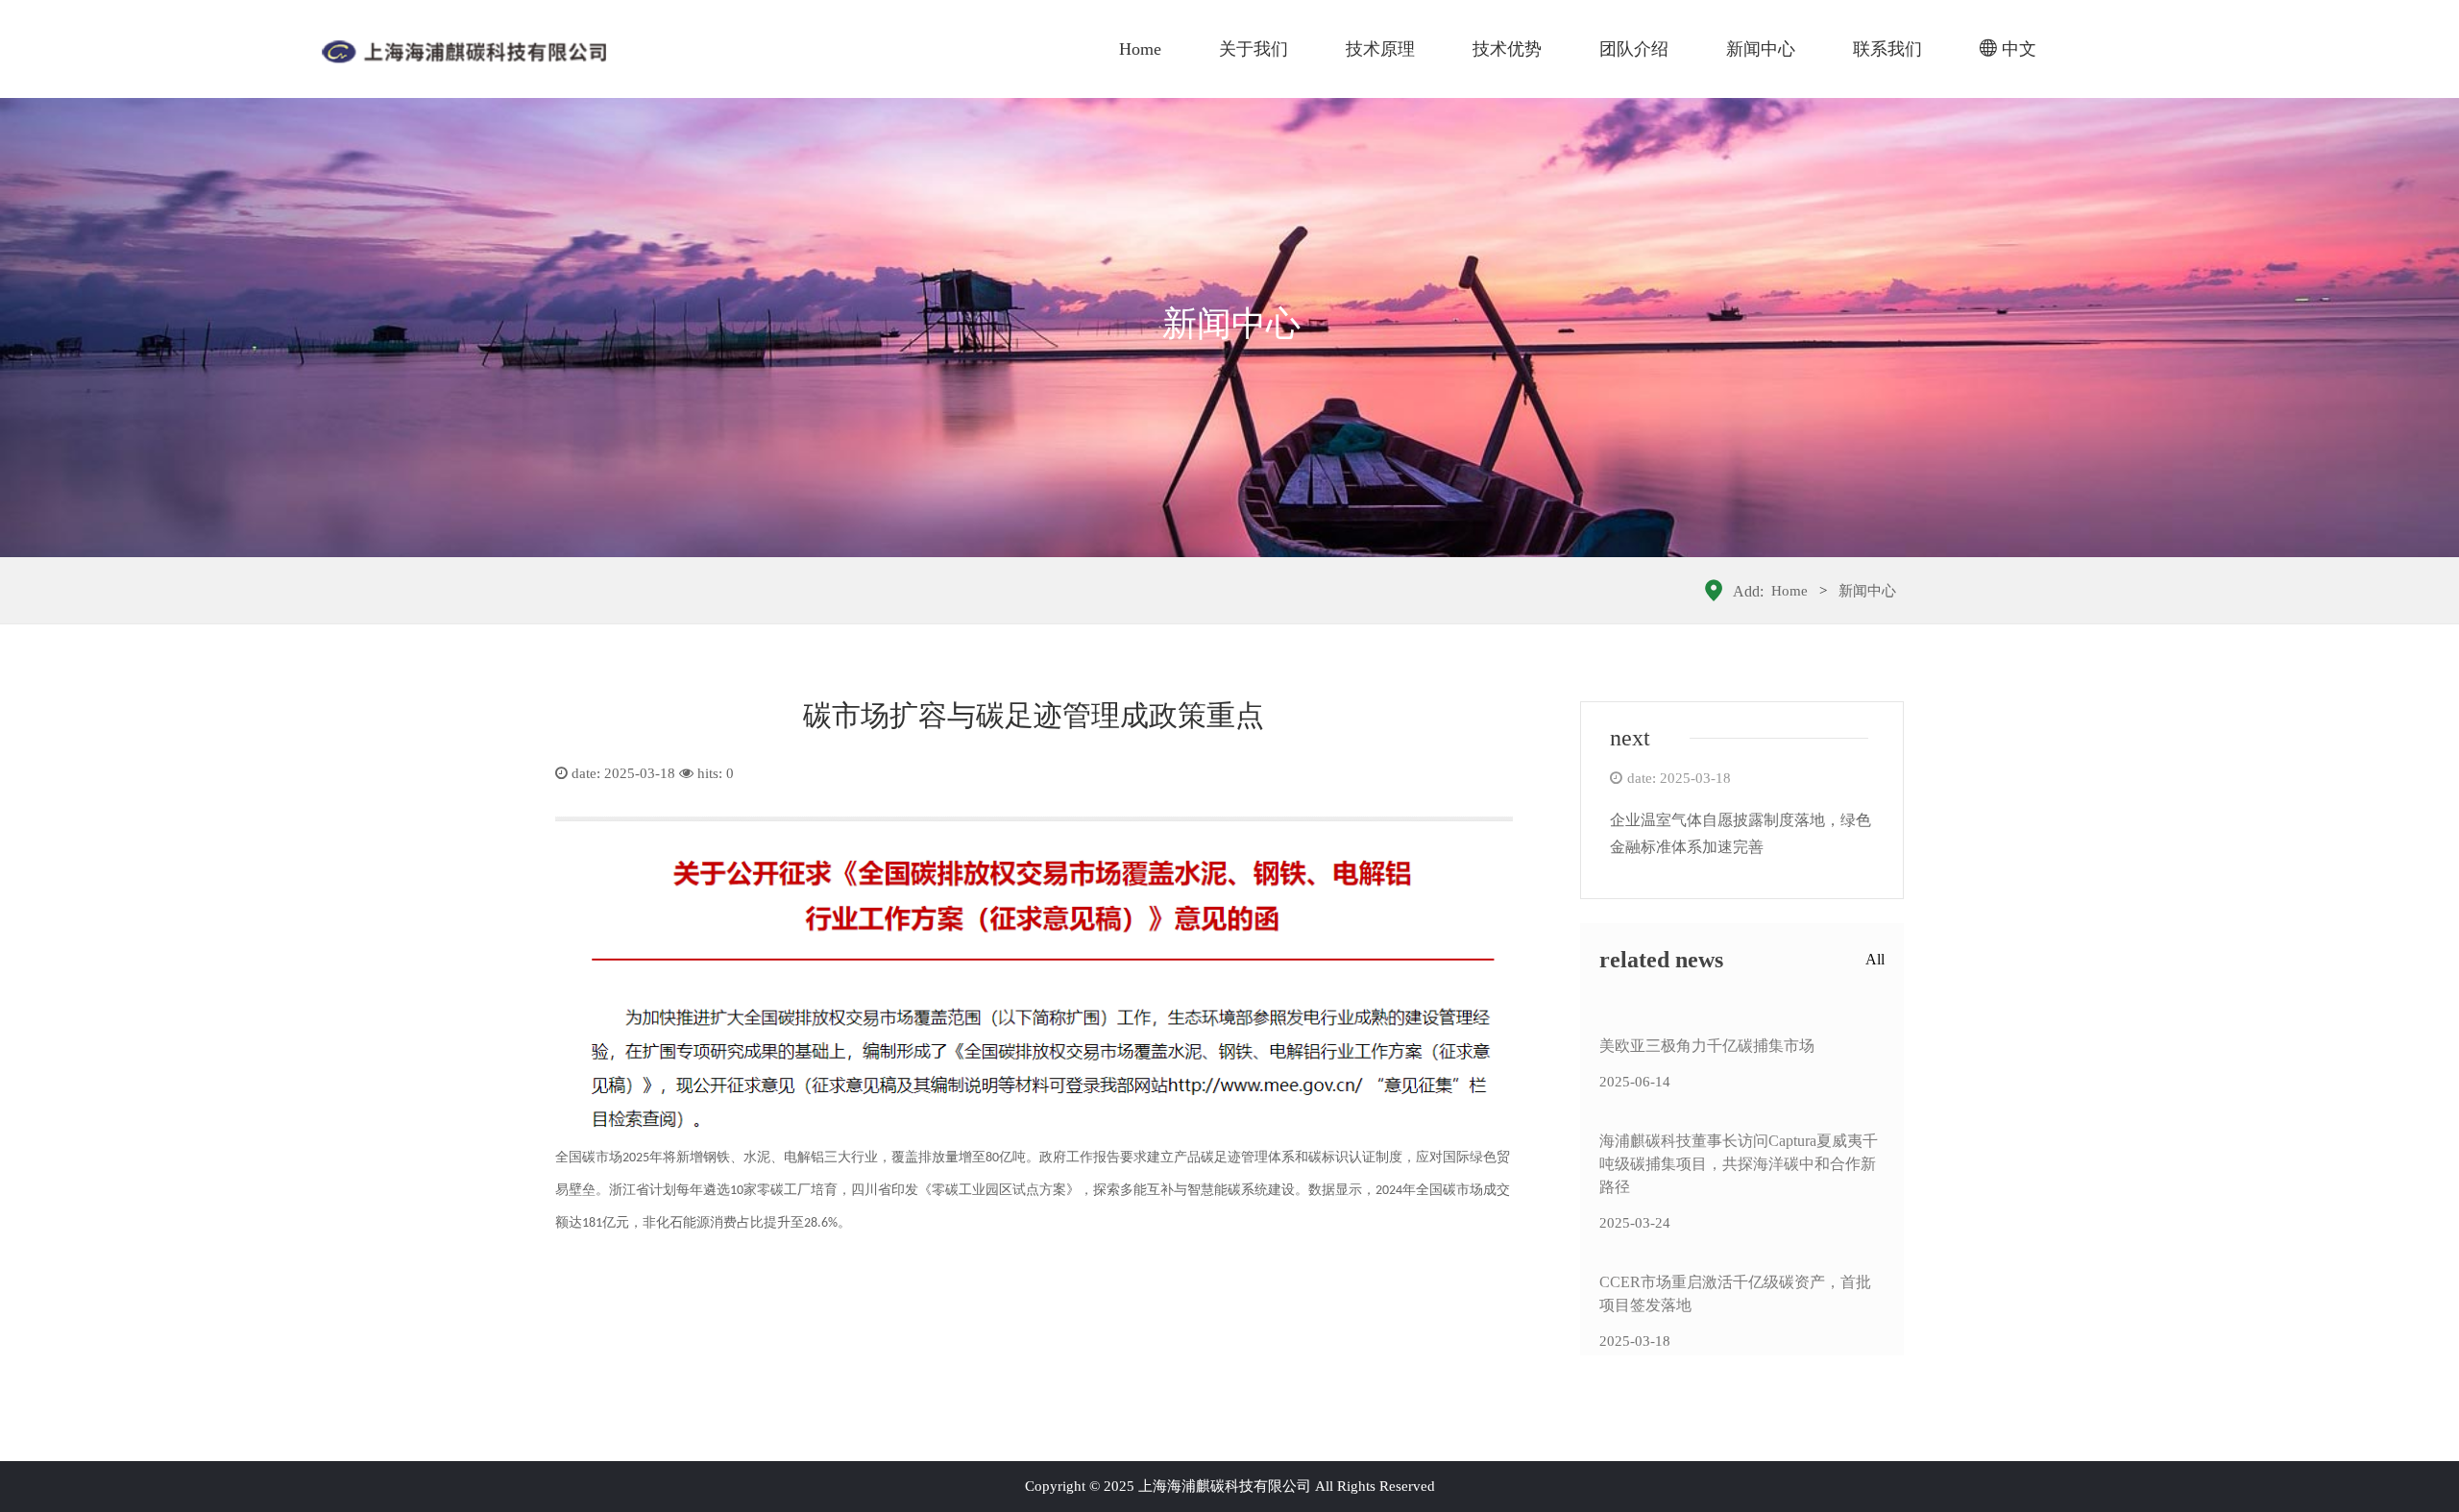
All (1875, 959)
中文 (2019, 49)
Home (1140, 49)
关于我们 (1254, 49)
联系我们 (1887, 49)
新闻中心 (1761, 49)
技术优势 (1507, 49)
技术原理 (1380, 49)
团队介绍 (1634, 49)
